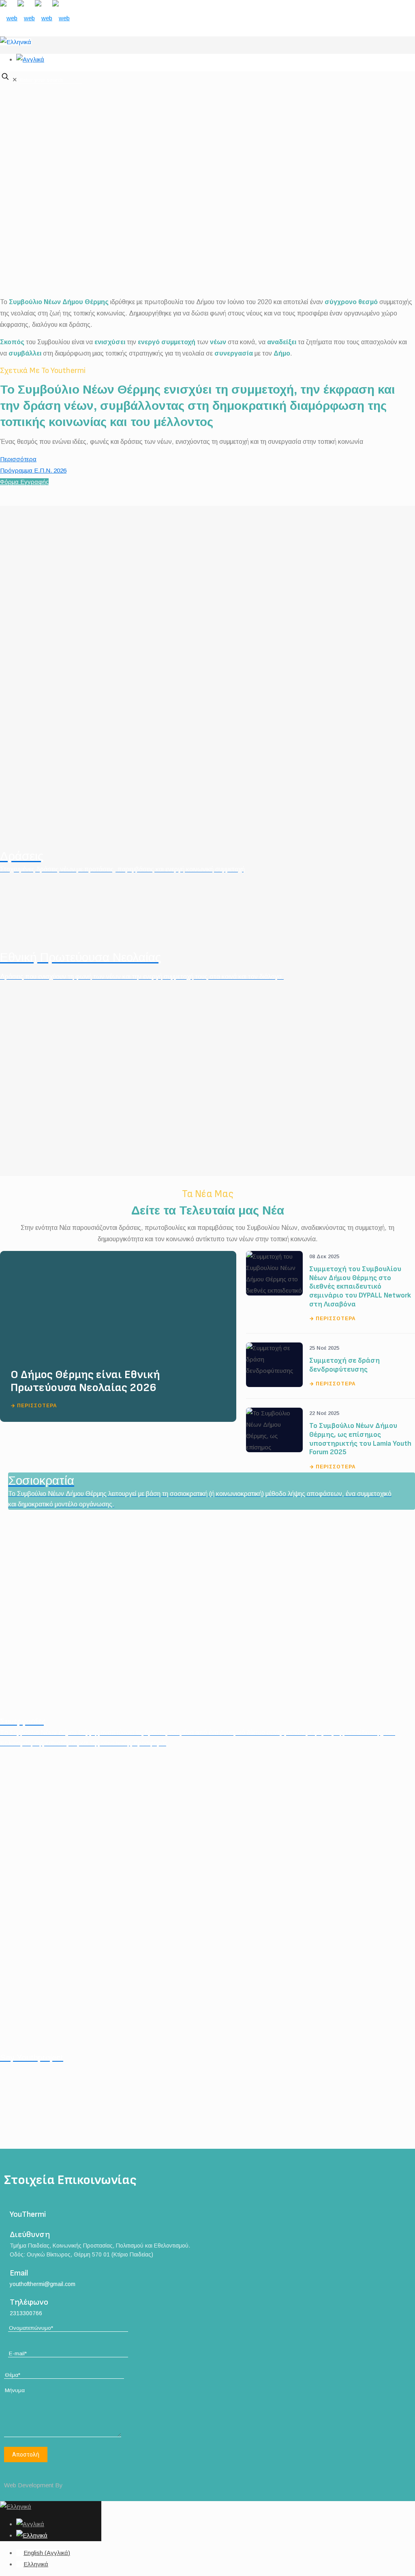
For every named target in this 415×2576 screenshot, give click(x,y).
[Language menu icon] (16, 42)
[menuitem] (43, 2553)
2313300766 (26, 2313)
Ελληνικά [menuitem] (36, 2564)
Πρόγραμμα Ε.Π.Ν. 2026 (33, 470)
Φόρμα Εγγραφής (24, 482)
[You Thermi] (35, 18)
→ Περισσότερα (34, 1406)
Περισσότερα (18, 459)
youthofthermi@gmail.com (43, 2284)
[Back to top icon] (12, 2474)
